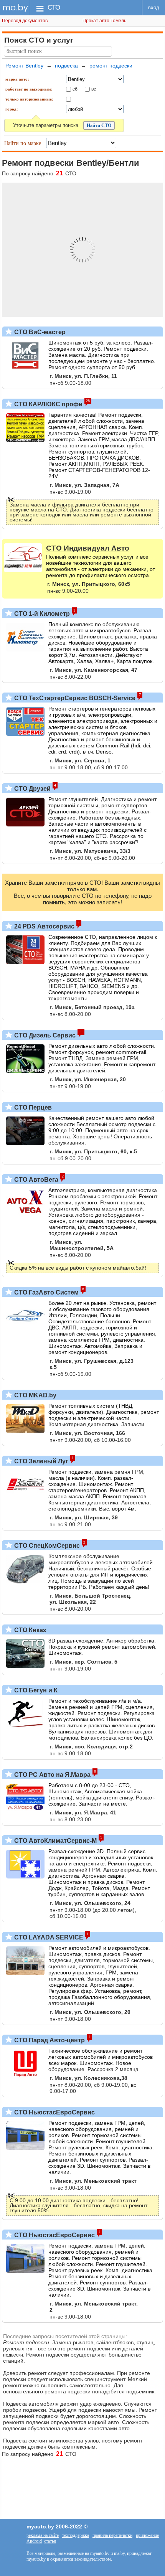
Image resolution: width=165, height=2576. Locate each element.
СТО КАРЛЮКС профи (48, 404)
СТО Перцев (32, 1107)
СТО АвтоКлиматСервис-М (55, 1841)
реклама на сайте (43, 2535)
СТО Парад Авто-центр (49, 2040)
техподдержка (76, 2535)
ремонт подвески (111, 66)
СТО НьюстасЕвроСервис (54, 2112)
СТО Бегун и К (35, 1690)
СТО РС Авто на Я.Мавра (52, 1775)
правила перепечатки (112, 2535)
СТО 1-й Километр (41, 614)
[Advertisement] (82, 2484)
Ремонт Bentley (24, 66)
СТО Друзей (32, 789)
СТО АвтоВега (35, 1180)
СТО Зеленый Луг (40, 1461)
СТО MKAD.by (35, 1395)
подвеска (66, 66)
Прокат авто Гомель (104, 21)
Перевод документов (25, 21)
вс (94, 89)
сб (75, 89)
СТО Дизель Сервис (44, 1035)
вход (154, 7)
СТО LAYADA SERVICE (48, 1937)
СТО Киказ (29, 1630)
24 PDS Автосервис (44, 926)
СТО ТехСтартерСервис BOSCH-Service (74, 698)
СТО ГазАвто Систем (46, 1292)
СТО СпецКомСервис (46, 1546)
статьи (50, 2541)
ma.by (15, 7)
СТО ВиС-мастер (39, 332)
